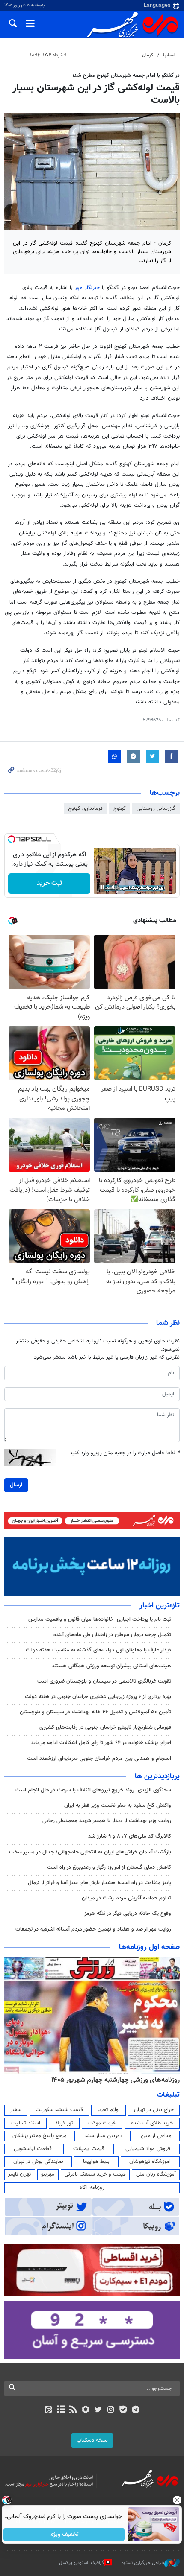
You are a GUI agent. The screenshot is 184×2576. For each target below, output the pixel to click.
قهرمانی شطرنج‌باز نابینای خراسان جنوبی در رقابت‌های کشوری (105, 1727)
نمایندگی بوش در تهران (38, 2162)
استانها (169, 55)
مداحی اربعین (156, 2136)
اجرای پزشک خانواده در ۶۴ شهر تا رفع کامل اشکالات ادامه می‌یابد (101, 1743)
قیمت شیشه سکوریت (59, 2110)
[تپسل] (12, 839)
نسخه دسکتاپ (92, 2440)
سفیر (16, 2110)
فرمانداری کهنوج (85, 808)
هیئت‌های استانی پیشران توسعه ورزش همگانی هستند (111, 1666)
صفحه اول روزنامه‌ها (149, 1947)
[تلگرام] (136, 2410)
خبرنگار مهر (87, 288)
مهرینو (48, 2174)
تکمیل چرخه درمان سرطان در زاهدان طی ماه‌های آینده (112, 1635)
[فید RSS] (73, 2410)
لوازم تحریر (108, 2110)
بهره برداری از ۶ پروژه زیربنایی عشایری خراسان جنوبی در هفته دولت (98, 1697)
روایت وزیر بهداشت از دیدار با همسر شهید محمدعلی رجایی (107, 1821)
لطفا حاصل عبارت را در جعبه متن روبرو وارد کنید (125, 1453)
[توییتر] (98, 2410)
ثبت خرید (49, 883)
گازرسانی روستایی (156, 808)
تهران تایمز (19, 2174)
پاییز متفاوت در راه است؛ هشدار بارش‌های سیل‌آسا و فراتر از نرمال (99, 1883)
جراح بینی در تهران (154, 2110)
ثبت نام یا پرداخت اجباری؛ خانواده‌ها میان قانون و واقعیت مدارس (100, 1619)
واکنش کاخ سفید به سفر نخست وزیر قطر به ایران (118, 1806)
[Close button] (178, 2500)
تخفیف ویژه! (64, 2535)
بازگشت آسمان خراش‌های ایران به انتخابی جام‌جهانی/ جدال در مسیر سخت (90, 1852)
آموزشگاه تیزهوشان (150, 2162)
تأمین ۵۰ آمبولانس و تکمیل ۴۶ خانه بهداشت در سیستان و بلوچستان (95, 1712)
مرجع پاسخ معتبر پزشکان (40, 2136)
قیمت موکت (102, 2123)
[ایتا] (48, 2410)
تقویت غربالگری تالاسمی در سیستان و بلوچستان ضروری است (104, 1681)
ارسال (16, 1485)
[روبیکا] (86, 2410)
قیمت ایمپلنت (89, 2149)
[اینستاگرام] (111, 2410)
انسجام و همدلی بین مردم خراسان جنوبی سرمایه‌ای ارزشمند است (99, 1759)
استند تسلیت (26, 2123)
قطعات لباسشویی (33, 2149)
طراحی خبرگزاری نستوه (143, 2563)
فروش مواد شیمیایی (148, 2149)
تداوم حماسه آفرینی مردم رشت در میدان (126, 1898)
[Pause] (102, 887)
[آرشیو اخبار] (61, 2410)
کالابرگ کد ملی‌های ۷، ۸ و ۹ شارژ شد (130, 1836)
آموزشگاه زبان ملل (156, 2174)
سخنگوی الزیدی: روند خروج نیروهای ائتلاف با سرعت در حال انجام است (93, 1790)
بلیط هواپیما (96, 2162)
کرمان (148, 55)
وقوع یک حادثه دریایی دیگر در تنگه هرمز (128, 1914)
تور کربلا (64, 2123)
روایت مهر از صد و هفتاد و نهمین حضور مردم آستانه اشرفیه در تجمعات (93, 1929)
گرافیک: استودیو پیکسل (82, 2563)
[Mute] (114, 887)
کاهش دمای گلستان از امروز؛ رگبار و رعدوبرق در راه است (109, 1867)
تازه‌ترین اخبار (160, 1606)
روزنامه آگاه (92, 2188)
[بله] (123, 2410)
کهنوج (120, 808)
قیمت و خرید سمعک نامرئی (95, 2174)
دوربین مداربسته (104, 2136)
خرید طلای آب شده (152, 2123)
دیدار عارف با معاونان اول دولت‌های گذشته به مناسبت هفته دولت (98, 1650)
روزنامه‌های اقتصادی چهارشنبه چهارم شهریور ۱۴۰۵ (113, 2080)
